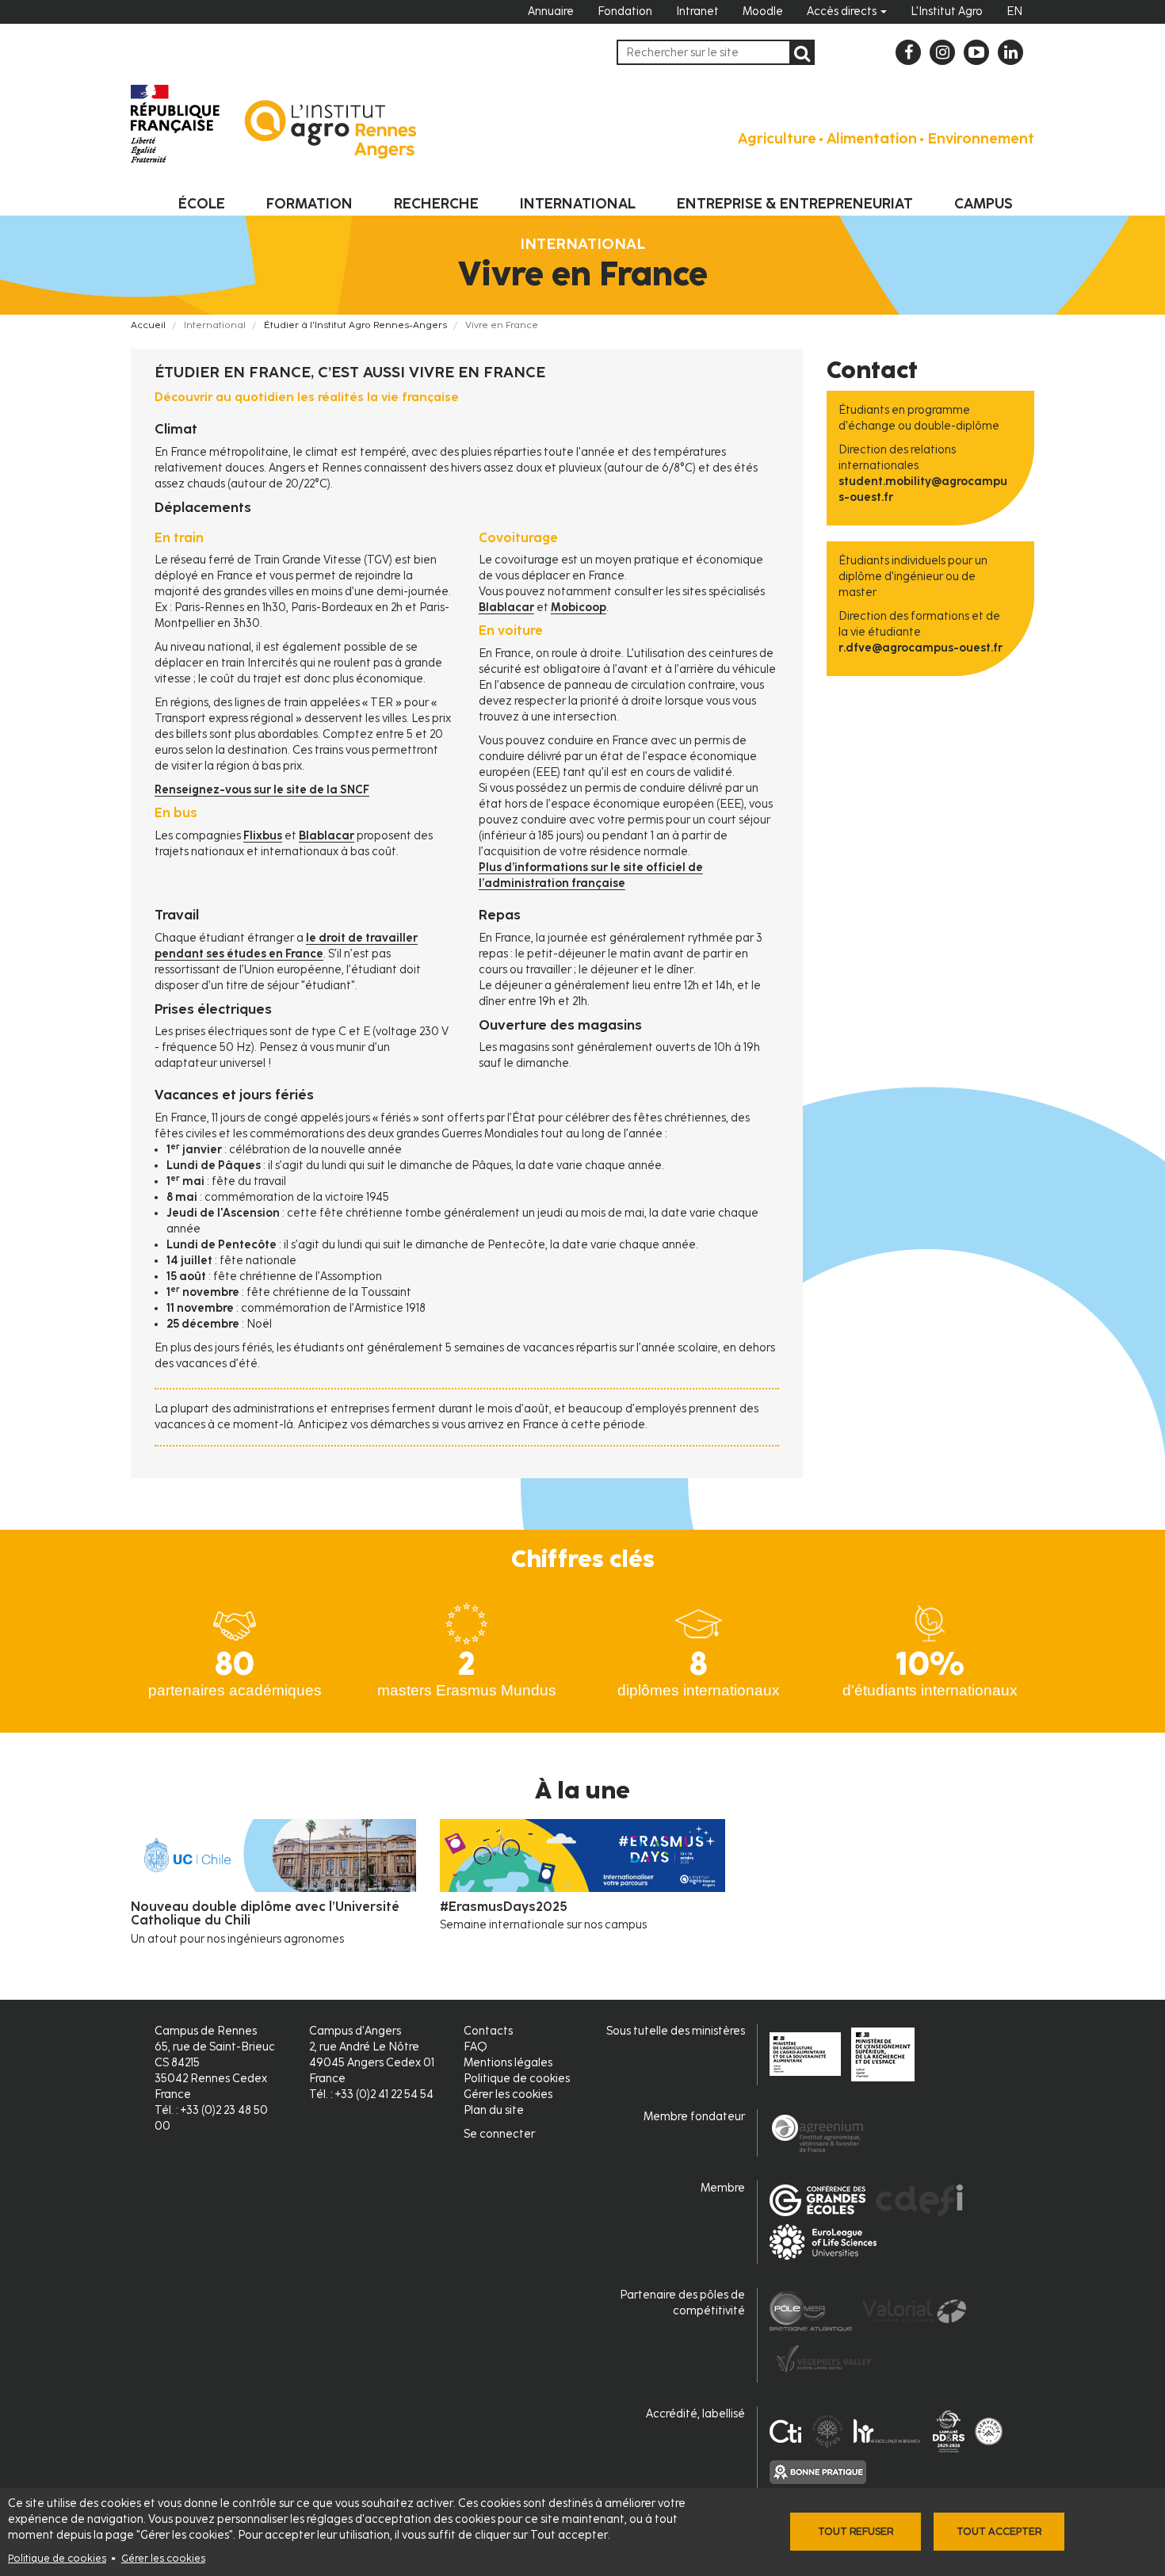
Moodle (763, 11)
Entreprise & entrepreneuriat (795, 204)
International (578, 204)
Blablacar (327, 836)
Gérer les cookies (163, 2558)
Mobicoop (579, 608)
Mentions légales (508, 2063)
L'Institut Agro (947, 11)
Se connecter (499, 2134)
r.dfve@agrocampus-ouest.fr (921, 648)
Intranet (697, 11)
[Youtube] (976, 52)
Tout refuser (856, 2531)
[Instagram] (942, 52)
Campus (984, 204)
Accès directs (843, 11)
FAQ (476, 2047)
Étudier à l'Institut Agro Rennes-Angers (355, 325)
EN (1014, 11)
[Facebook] (908, 52)
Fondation (625, 11)
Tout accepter (999, 2531)
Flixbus (263, 836)
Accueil (148, 325)
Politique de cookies (57, 2558)
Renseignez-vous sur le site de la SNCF (262, 790)
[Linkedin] (1010, 52)
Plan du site (494, 2110)
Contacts (488, 2031)
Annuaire (551, 11)
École (202, 204)
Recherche (436, 204)
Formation (309, 204)
